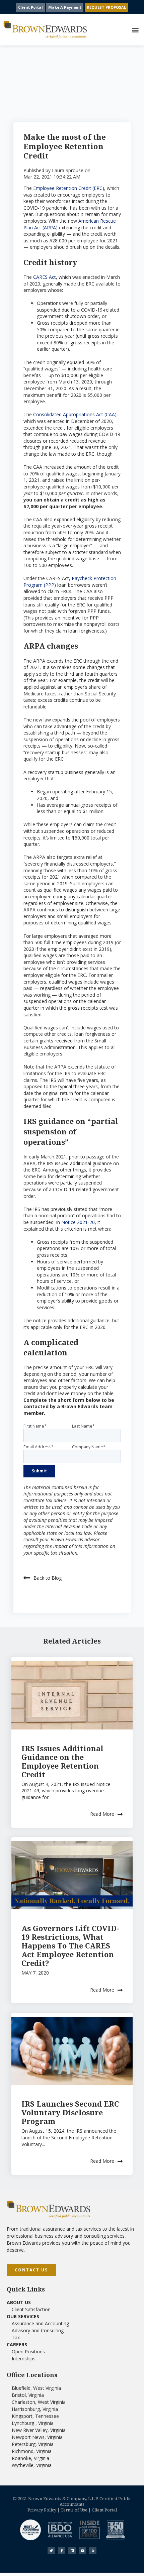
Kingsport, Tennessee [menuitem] (35, 2416)
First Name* (35, 1426)
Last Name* (83, 1426)
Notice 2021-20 (78, 1222)
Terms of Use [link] (74, 2510)
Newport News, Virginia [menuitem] (37, 2437)
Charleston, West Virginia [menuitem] (39, 2402)
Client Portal (30, 7)
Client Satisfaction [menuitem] (31, 2309)
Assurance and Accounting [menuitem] (40, 2323)
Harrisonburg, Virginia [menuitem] (35, 2409)
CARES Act (45, 277)
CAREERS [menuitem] (17, 2344)
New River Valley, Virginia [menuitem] (39, 2430)
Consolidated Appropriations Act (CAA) (75, 414)
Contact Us (31, 2270)
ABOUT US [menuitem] (19, 2302)
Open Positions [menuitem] (28, 2351)
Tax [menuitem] (16, 2337)
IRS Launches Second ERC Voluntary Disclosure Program (70, 2112)
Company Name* (89, 1447)
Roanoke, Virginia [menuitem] (30, 2458)
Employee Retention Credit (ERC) (69, 188)
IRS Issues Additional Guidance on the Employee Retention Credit (62, 1761)
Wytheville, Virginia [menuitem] (32, 2465)
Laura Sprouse (68, 170)
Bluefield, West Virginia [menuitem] (36, 2388)
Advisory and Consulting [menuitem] (38, 2330)
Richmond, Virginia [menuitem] (32, 2451)
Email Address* (39, 1447)
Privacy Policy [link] (42, 2510)
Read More (102, 1814)
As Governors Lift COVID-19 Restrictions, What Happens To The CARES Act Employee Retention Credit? (70, 1945)
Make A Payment (65, 7)
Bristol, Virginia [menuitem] (28, 2395)
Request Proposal (106, 7)
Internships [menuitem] (24, 2359)
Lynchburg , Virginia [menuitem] (33, 2423)
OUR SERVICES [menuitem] (23, 2316)
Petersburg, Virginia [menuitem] (33, 2444)
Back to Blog (48, 1578)
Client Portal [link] (104, 2510)
